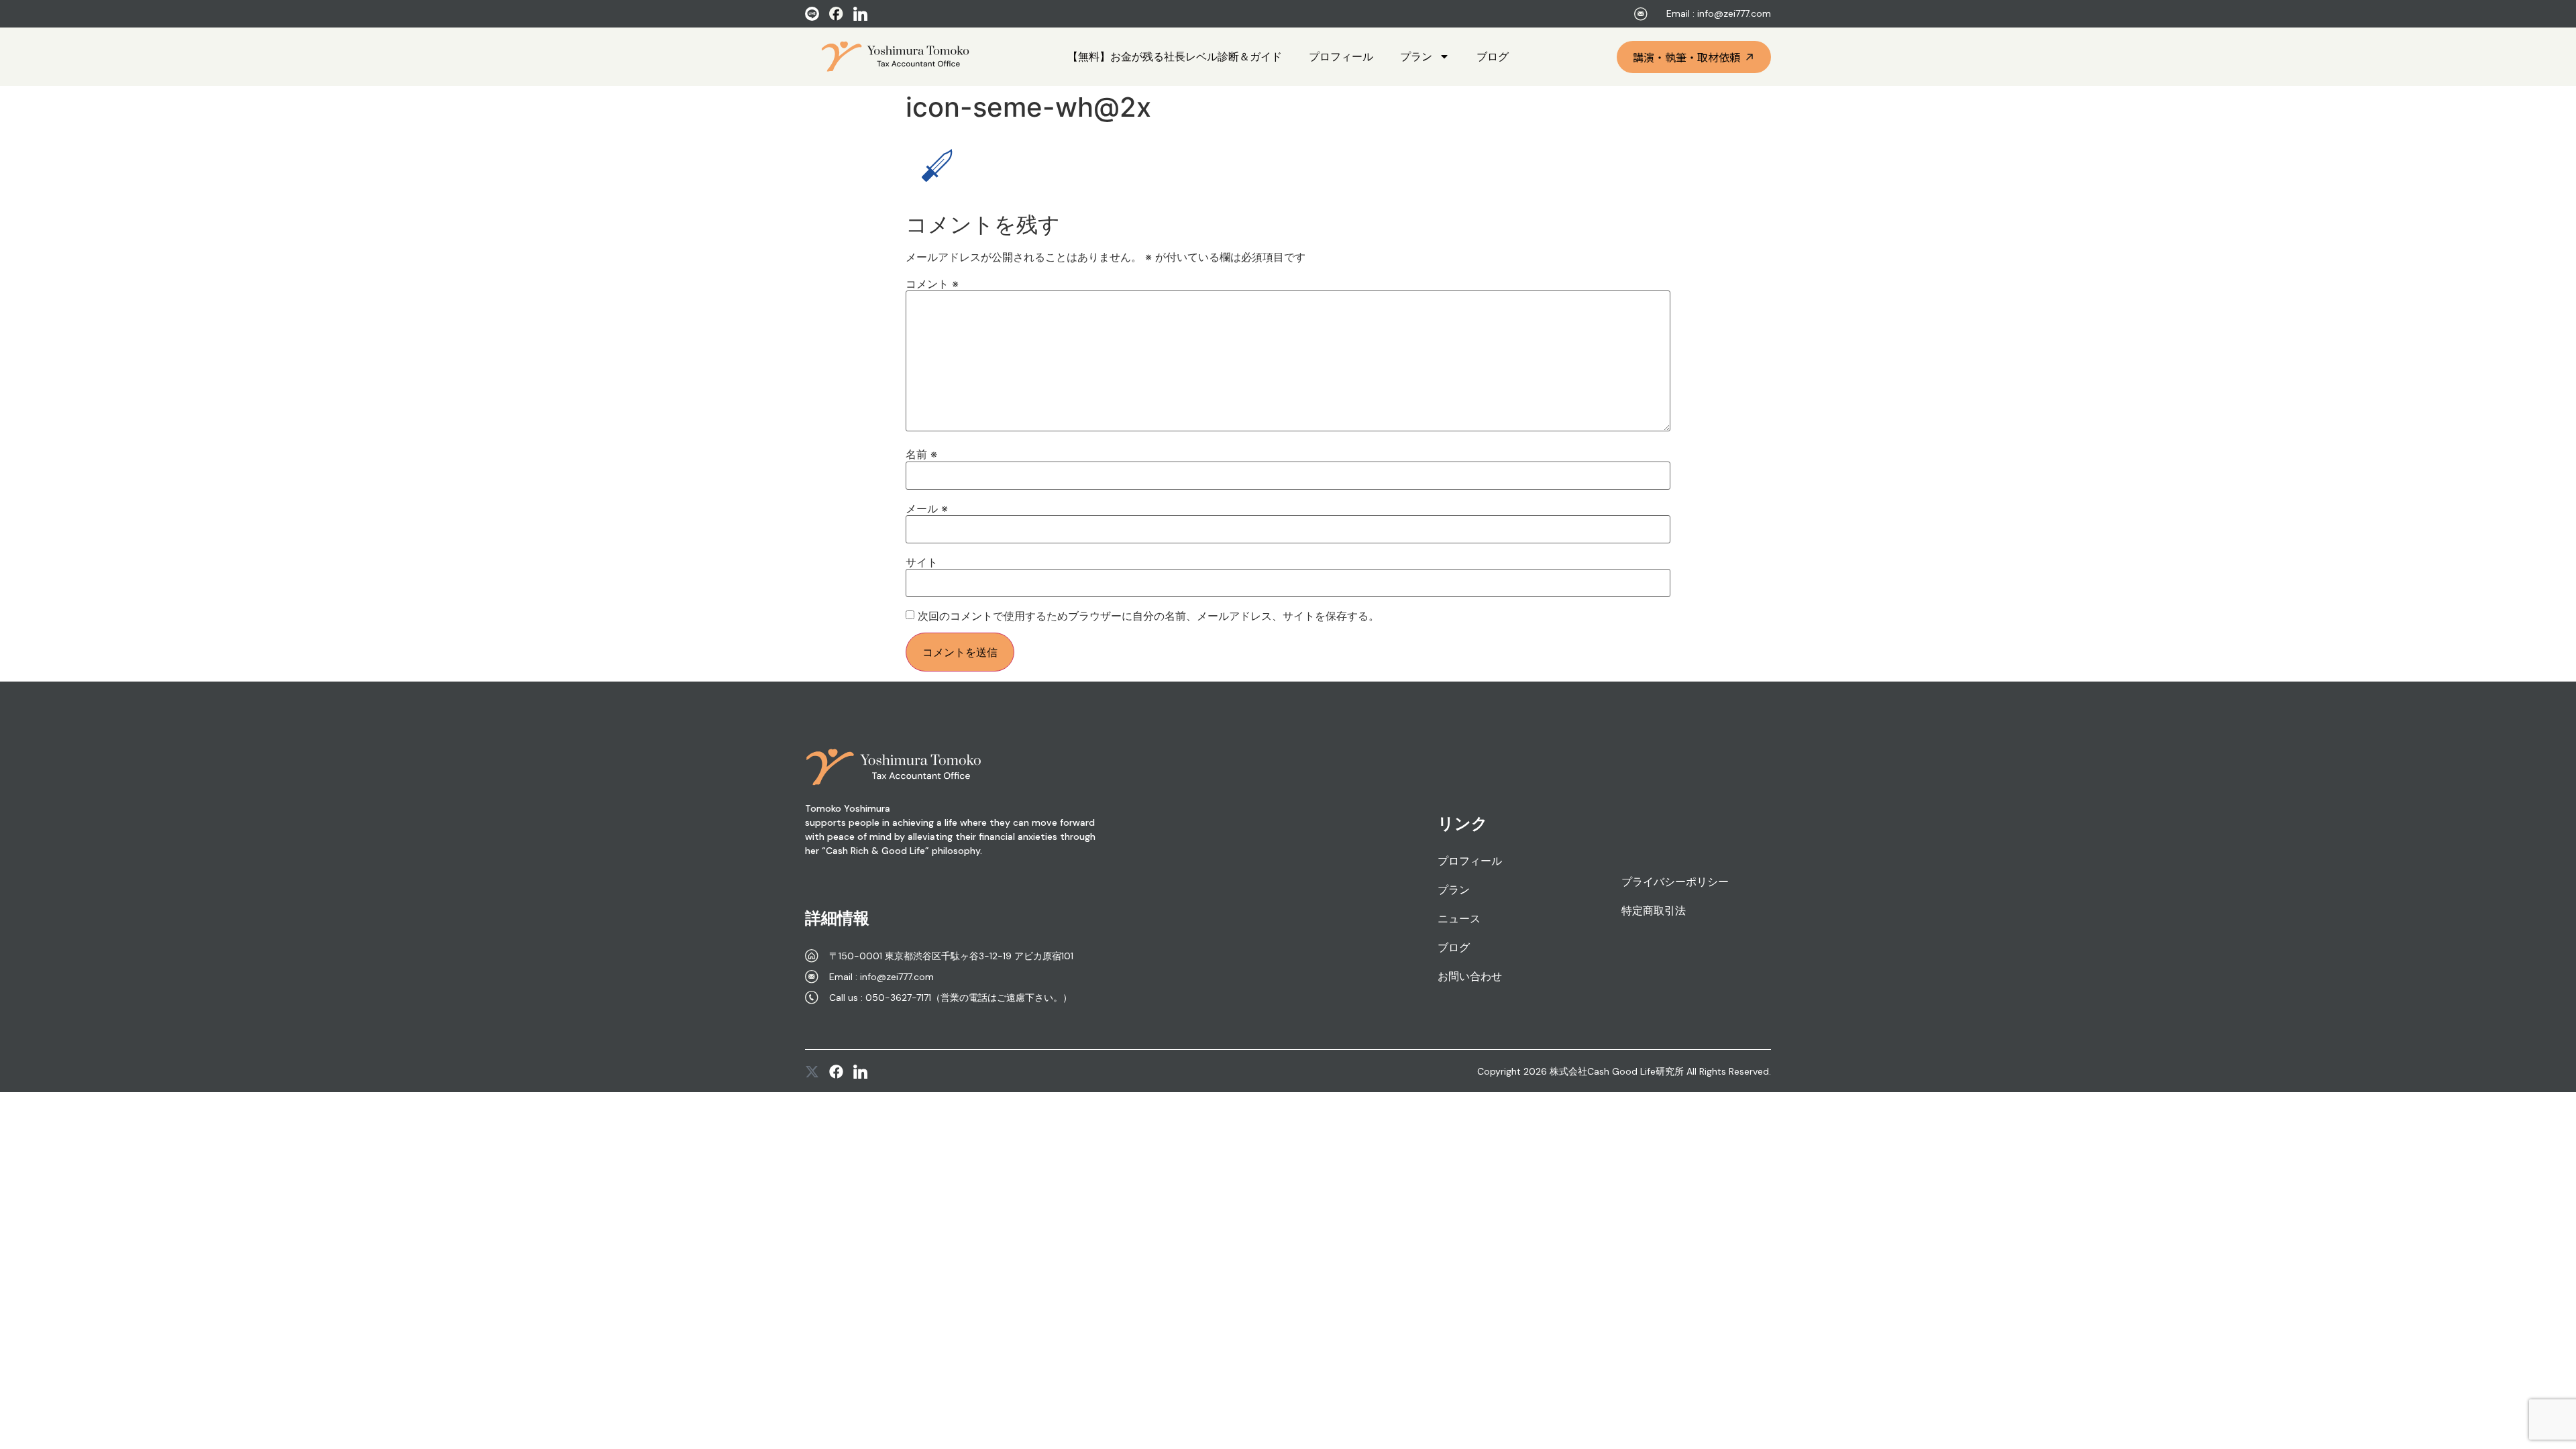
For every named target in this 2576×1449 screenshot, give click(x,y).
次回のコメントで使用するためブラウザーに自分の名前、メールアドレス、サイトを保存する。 (1148, 616)
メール (927, 508)
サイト (922, 562)
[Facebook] (836, 1072)
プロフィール (1341, 56)
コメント (932, 284)
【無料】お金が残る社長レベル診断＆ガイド (1175, 56)
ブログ (1493, 56)
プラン (1416, 56)
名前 (921, 454)
